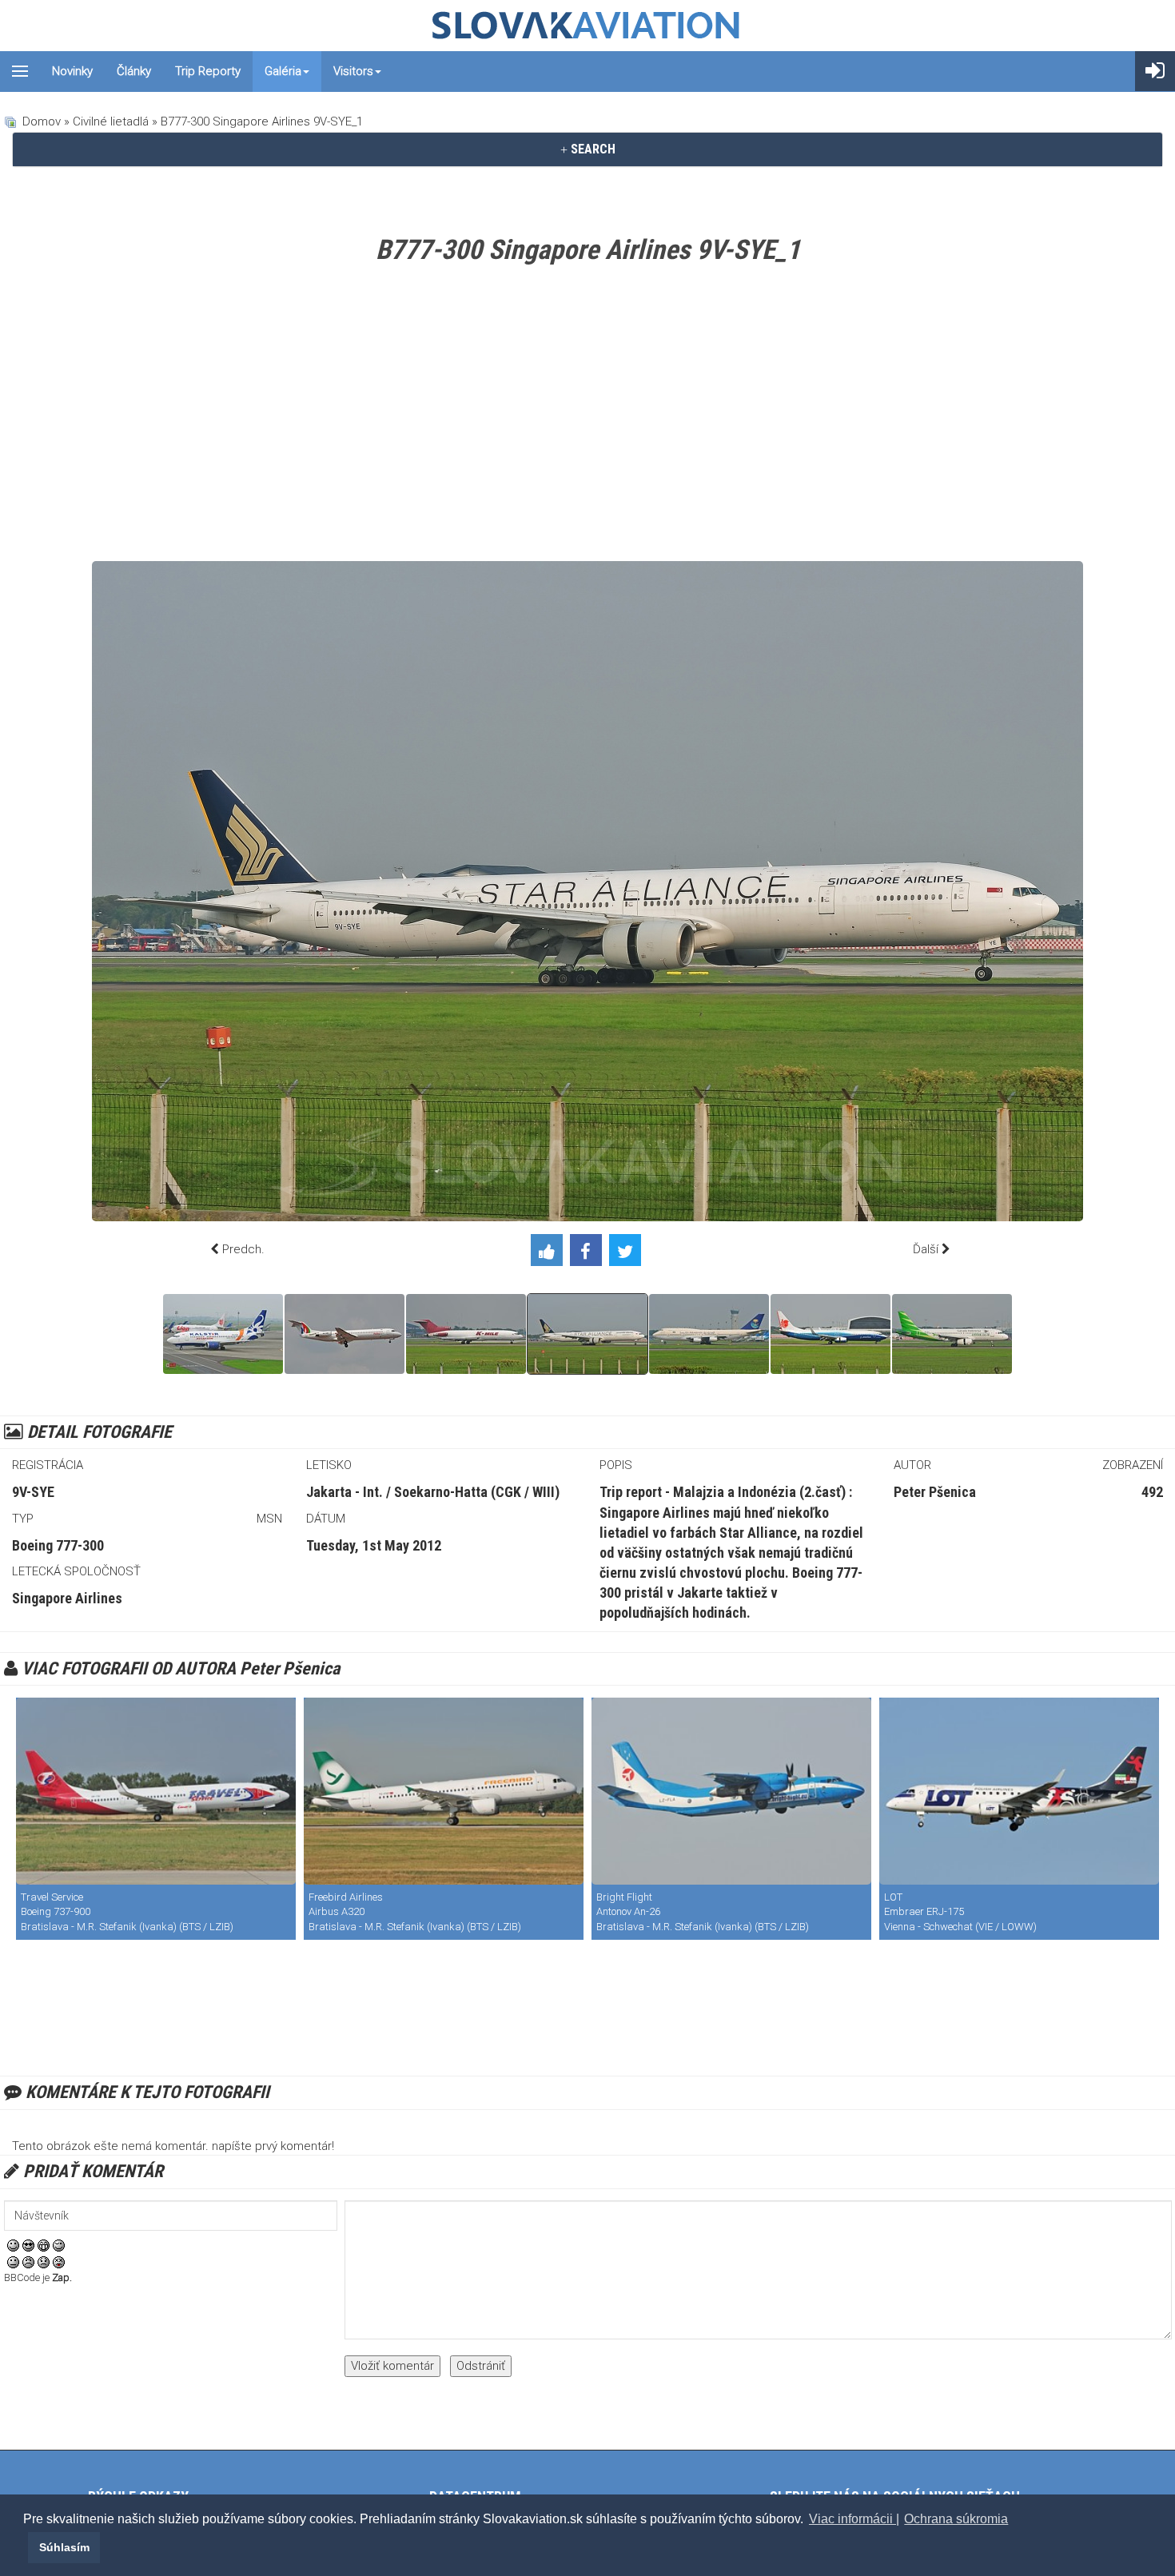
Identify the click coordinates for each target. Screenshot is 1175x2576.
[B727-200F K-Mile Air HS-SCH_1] (466, 1334)
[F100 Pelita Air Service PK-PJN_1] (345, 1334)
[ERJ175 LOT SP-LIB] (1019, 1791)
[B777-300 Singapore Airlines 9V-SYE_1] (587, 1334)
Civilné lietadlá (111, 121)
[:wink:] (59, 2245)
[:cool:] (28, 2245)
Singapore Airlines (67, 1598)
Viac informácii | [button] (854, 2519)
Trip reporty (208, 71)
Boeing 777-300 (58, 1545)
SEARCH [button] (591, 149)
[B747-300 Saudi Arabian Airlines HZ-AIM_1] (709, 1334)
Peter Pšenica (935, 1492)
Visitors (353, 71)
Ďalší (926, 1249)
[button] (26, 2547)
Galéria (283, 71)
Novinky (72, 71)
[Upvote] (550, 1253)
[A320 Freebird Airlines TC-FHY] (444, 1791)
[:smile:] (13, 2245)
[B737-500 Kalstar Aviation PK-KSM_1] (223, 1334)
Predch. (243, 1249)
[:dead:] (59, 2262)
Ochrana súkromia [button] (956, 2519)
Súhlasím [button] (64, 2547)
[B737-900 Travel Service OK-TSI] (156, 1791)
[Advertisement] (587, 417)
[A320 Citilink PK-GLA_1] (952, 1334)
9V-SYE (33, 1492)
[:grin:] (44, 2245)
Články (134, 71)
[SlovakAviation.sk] (587, 26)
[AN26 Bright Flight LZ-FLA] (731, 1791)
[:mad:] (28, 2262)
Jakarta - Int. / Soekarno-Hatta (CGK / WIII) (433, 1492)
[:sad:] (44, 2262)
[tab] (587, 149)
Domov (42, 121)
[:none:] (13, 2262)
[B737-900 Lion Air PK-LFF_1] (830, 1334)
